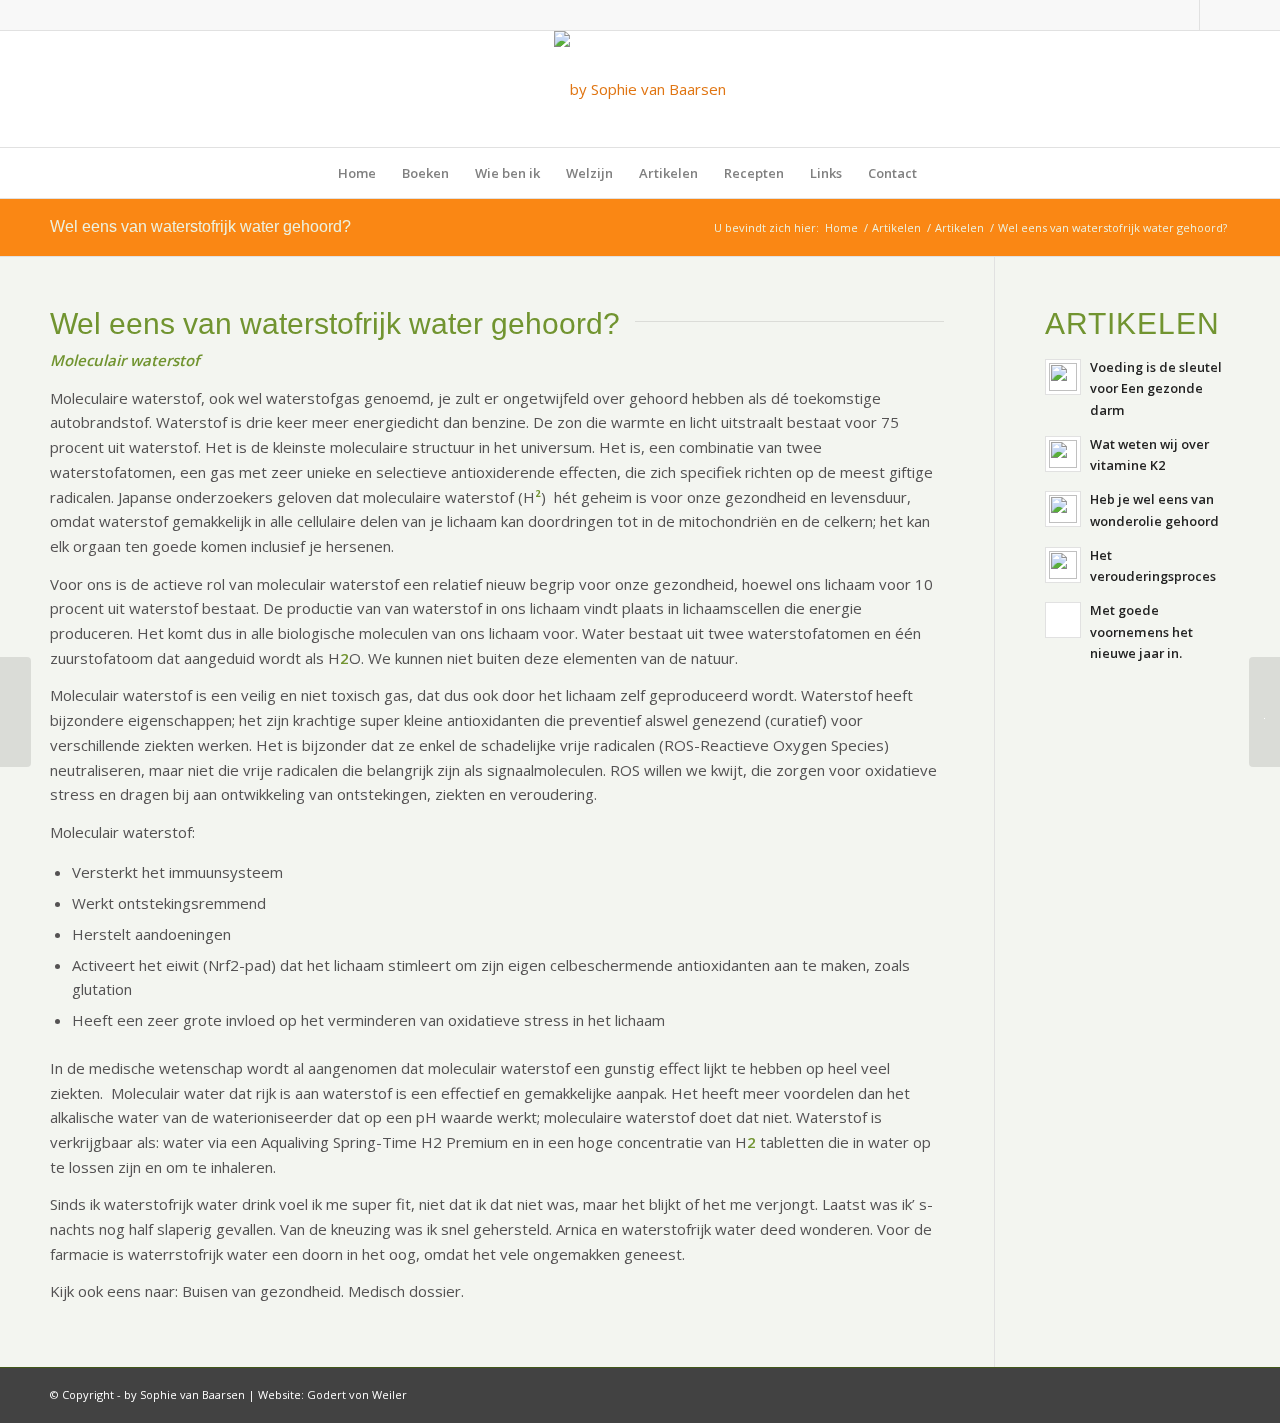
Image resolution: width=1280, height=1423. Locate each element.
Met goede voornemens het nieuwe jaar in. (1141, 631)
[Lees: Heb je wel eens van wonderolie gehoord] (1063, 509)
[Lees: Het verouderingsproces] (1063, 565)
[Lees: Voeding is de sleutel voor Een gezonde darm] (1063, 377)
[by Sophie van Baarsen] (640, 89)
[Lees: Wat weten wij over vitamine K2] (1063, 454)
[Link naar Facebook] (1184, 15)
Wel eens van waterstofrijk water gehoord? (200, 226)
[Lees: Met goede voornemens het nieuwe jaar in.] (1063, 620)
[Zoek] (943, 173)
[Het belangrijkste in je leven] (15, 712)
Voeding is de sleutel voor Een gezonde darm (1156, 388)
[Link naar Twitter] (1215, 15)
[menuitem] (357, 173)
